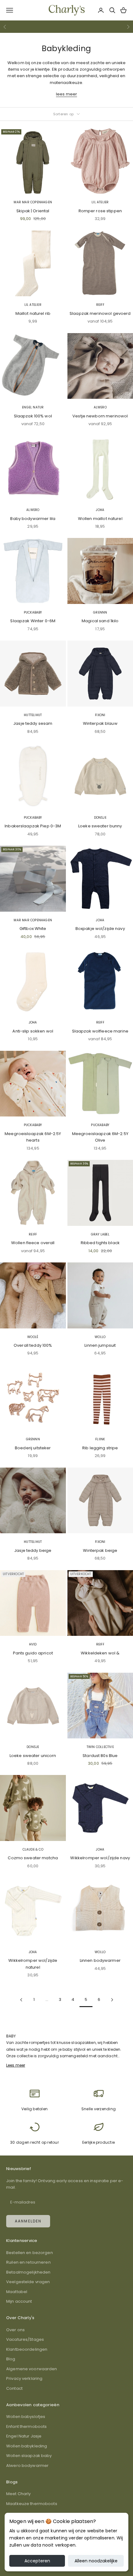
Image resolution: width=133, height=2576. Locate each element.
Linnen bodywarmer (100, 1960)
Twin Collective (100, 1747)
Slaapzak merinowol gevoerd (100, 313)
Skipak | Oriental (33, 211)
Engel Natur (33, 407)
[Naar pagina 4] (21, 2000)
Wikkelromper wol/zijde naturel (33, 1964)
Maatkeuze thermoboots (32, 2504)
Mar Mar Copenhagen (33, 202)
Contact (14, 2388)
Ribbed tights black (100, 1243)
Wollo (100, 1337)
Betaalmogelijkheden (28, 2272)
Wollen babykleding (27, 2446)
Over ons (15, 2330)
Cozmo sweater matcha (33, 1858)
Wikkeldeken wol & (100, 1653)
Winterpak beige (100, 1550)
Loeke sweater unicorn (33, 1756)
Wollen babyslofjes (26, 2417)
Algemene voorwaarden (32, 2369)
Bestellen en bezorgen (30, 2253)
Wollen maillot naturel (100, 519)
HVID (33, 1644)
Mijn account (19, 2301)
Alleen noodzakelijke (96, 2561)
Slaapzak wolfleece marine (100, 1031)
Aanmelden (28, 2221)
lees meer (66, 94)
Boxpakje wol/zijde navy (100, 929)
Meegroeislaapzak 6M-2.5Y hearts (33, 1137)
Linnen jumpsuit (100, 1345)
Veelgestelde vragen (28, 2282)
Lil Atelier (100, 202)
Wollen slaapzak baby (29, 2456)
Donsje (100, 818)
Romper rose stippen (100, 211)
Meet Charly (18, 2494)
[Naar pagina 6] (112, 2000)
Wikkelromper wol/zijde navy (100, 1858)
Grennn (100, 612)
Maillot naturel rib (33, 313)
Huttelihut (33, 715)
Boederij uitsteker (33, 1448)
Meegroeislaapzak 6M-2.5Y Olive (100, 1137)
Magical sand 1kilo (100, 621)
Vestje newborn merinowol (100, 416)
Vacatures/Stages (25, 2339)
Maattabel (17, 2292)
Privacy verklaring (24, 2378)
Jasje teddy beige (33, 1550)
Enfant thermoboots (26, 2426)
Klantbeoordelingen (27, 2349)
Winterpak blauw (100, 723)
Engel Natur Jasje (24, 2436)
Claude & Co (33, 1849)
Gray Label (100, 1234)
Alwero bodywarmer (27, 2466)
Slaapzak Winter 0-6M (33, 621)
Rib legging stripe (100, 1448)
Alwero (100, 407)
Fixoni (100, 715)
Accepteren (37, 2561)
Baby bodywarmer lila (33, 519)
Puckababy (33, 612)
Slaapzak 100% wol (33, 416)
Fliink (100, 1439)
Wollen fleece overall (33, 1243)
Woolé (33, 1337)
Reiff (100, 305)
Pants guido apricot (33, 1653)
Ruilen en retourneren (28, 2262)
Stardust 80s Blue (100, 1756)
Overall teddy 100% (33, 1345)
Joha (100, 510)
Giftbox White (33, 929)
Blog (11, 2359)
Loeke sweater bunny (100, 826)
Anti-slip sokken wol (33, 1031)
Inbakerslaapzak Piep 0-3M (33, 826)
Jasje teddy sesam (33, 723)
